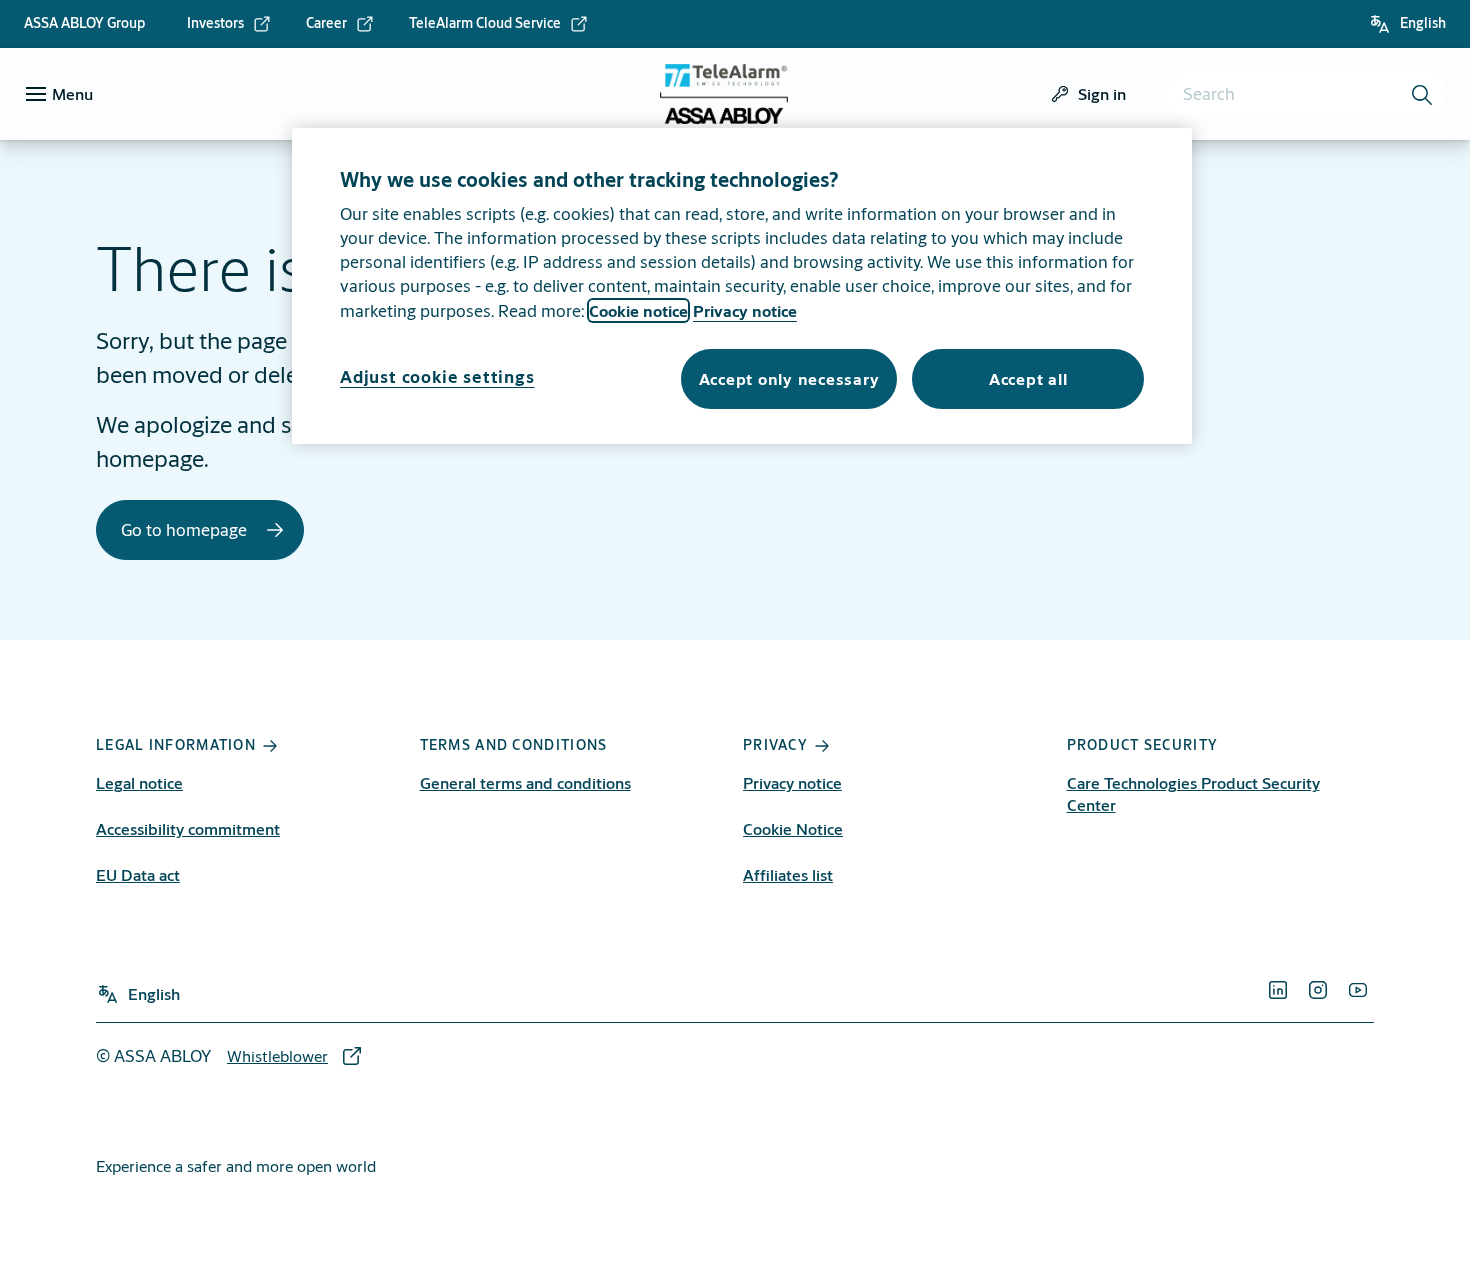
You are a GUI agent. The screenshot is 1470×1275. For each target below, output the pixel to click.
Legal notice (139, 782)
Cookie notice (638, 310)
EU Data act (138, 874)
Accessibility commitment (188, 828)
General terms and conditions (525, 782)
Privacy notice (792, 782)
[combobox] (1306, 94)
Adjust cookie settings (437, 376)
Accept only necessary (789, 378)
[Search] (1423, 94)
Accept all (1028, 378)
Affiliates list (788, 874)
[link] (229, 24)
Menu (72, 93)
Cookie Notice (793, 828)
